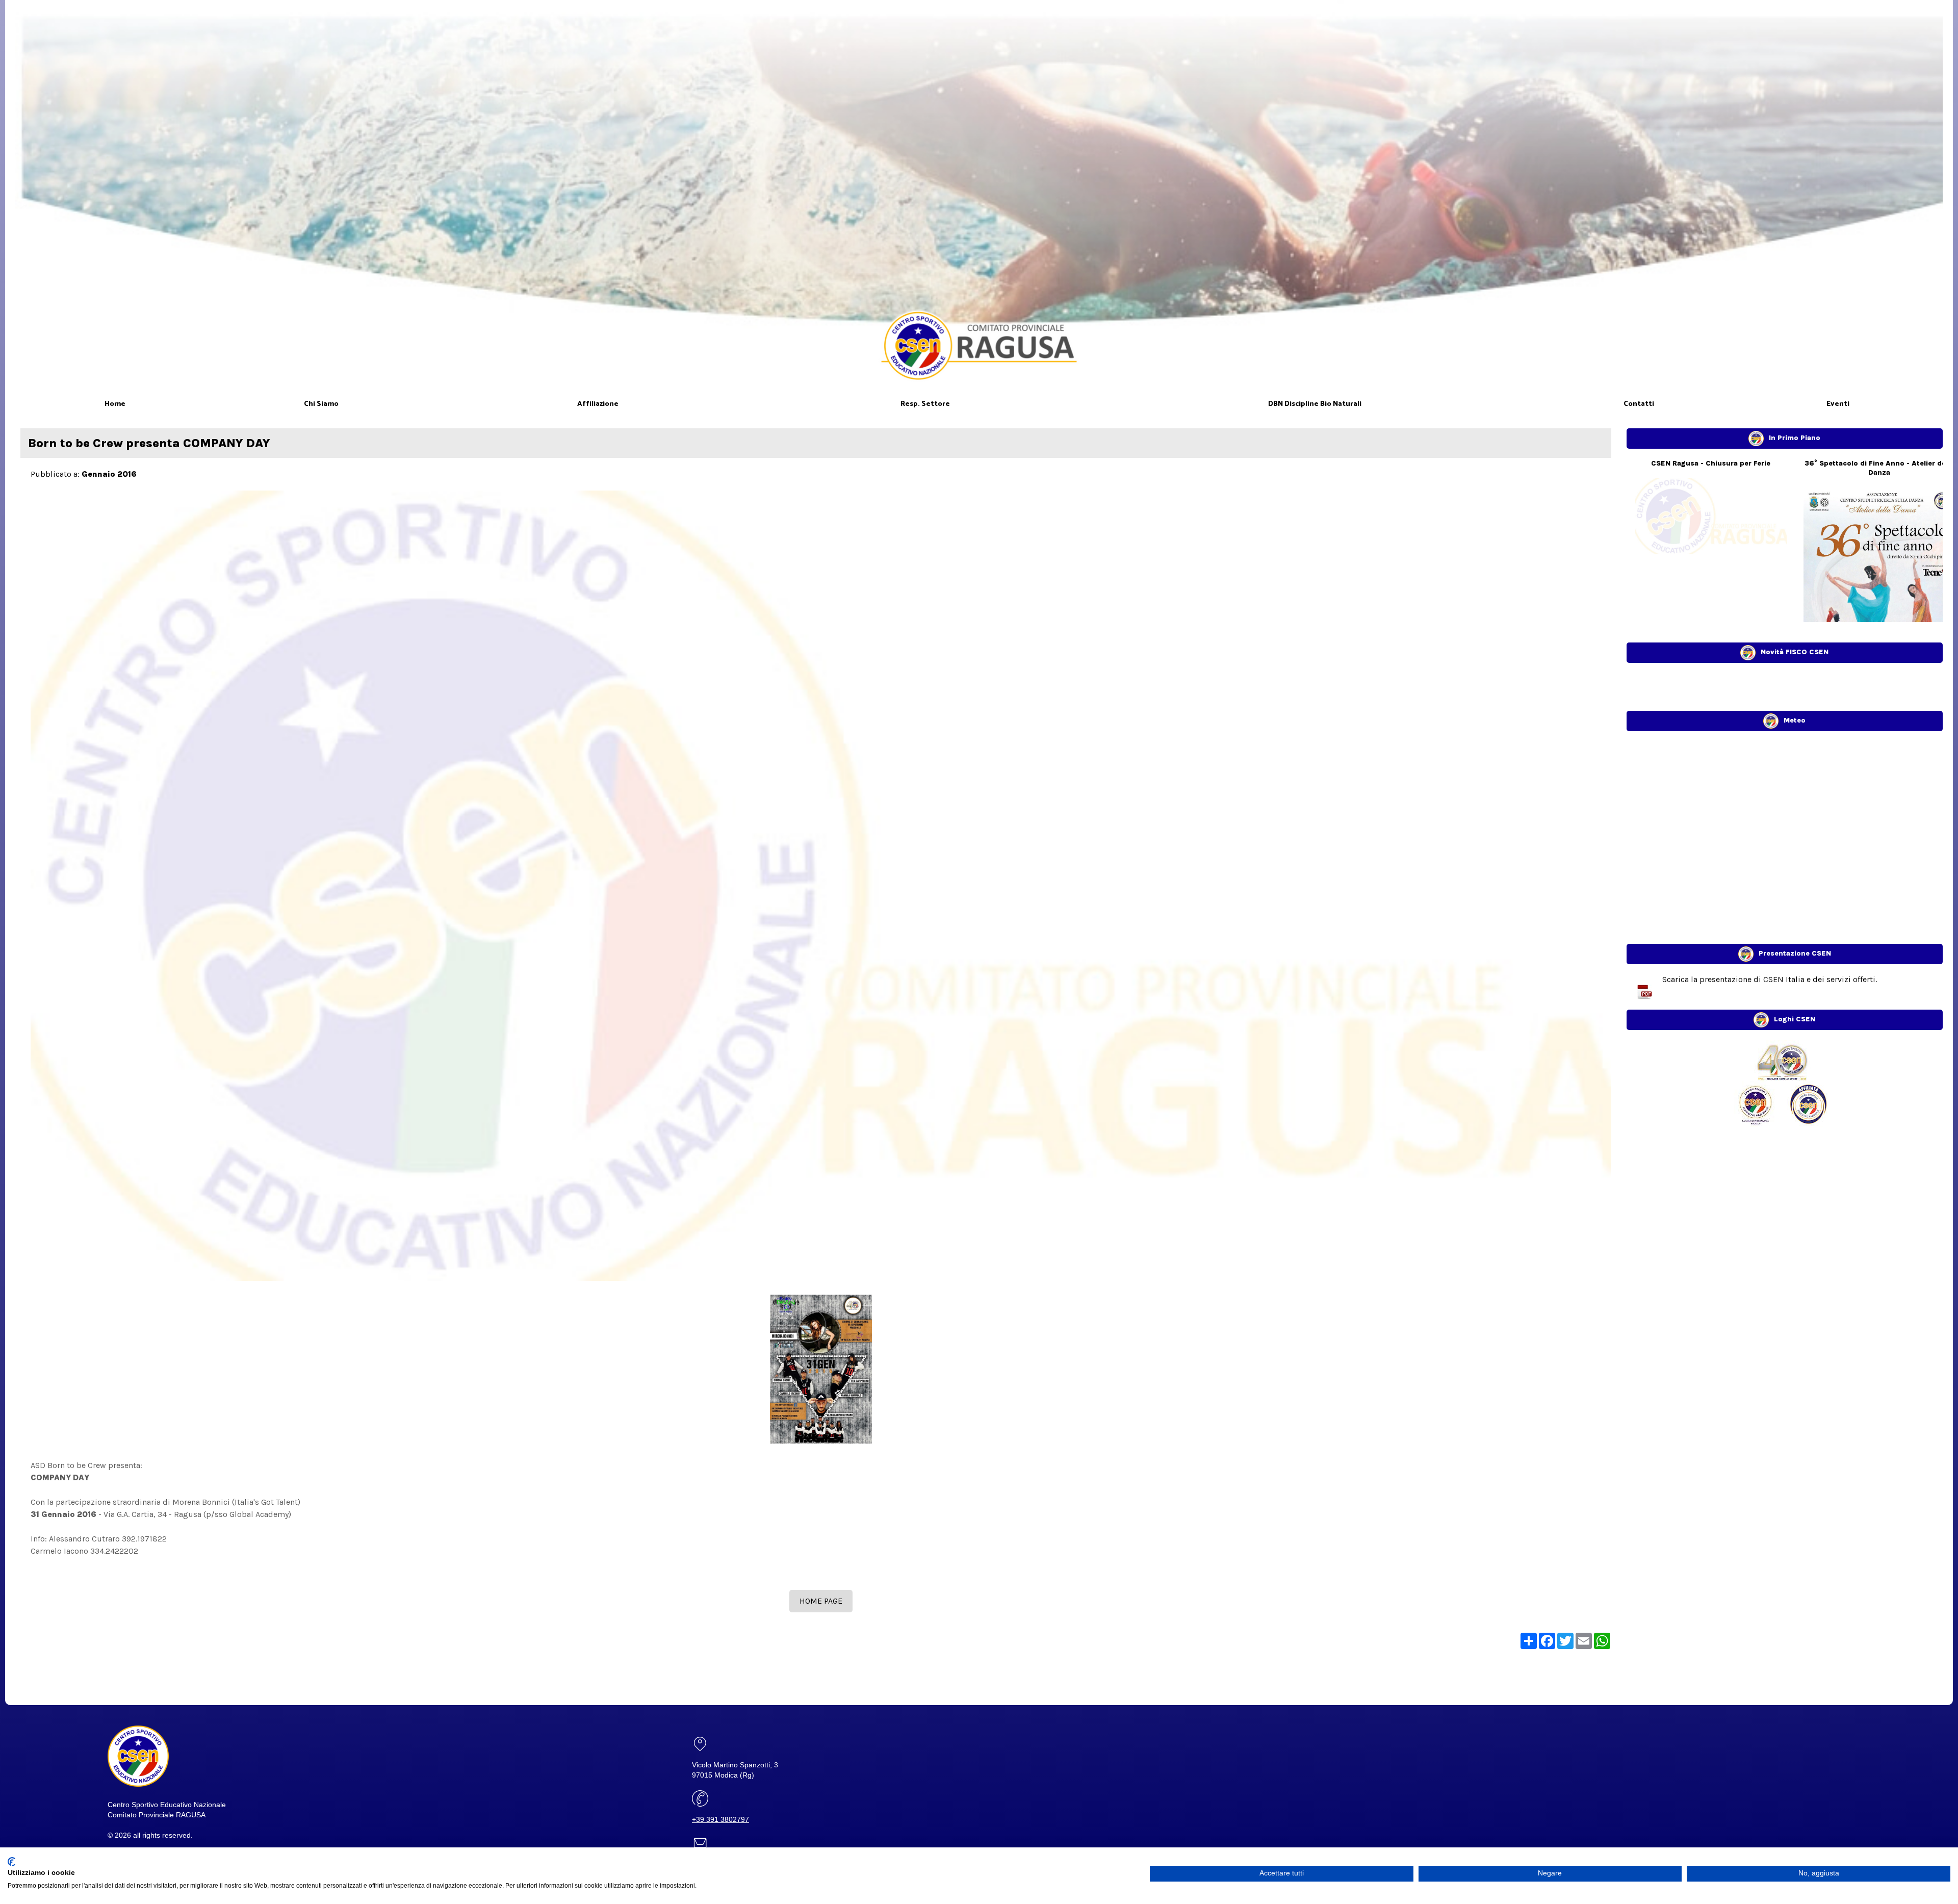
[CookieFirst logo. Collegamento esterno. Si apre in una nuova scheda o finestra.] (11, 1862)
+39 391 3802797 (720, 1819)
